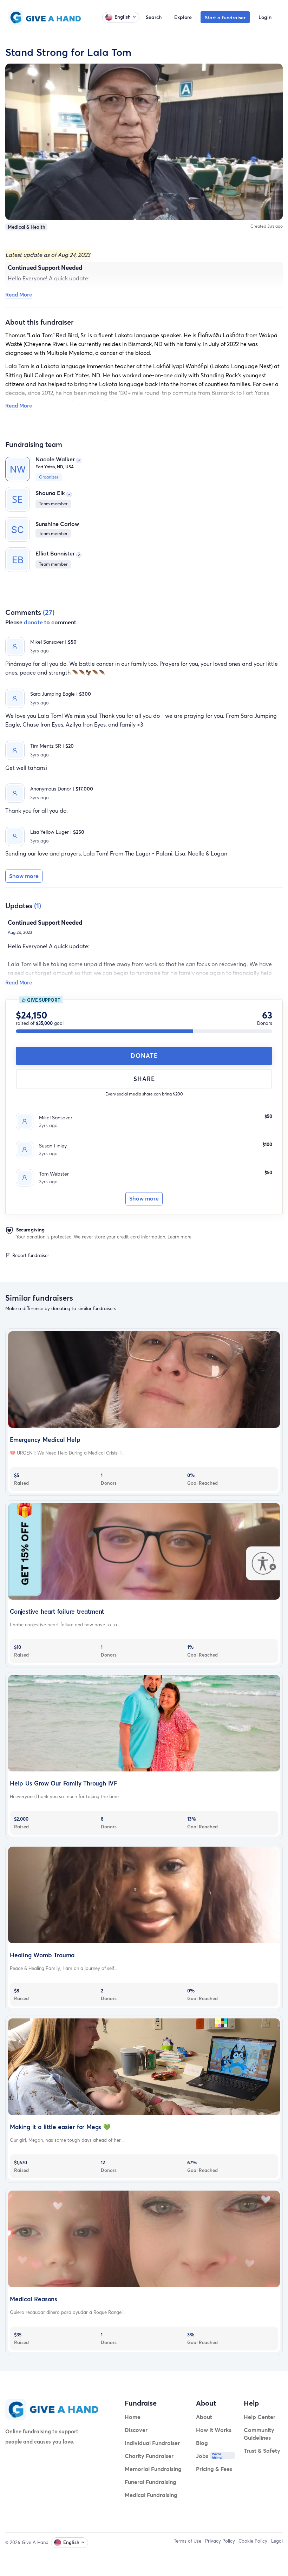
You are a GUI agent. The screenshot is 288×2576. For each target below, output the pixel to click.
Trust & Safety (262, 2450)
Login (265, 17)
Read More (19, 294)
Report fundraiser (30, 1255)
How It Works (214, 2430)
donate (33, 622)
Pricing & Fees (214, 2469)
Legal (277, 2541)
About (204, 2417)
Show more (144, 1198)
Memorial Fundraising (153, 2469)
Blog (202, 2443)
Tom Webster (54, 1174)
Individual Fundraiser (152, 2443)
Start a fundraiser (225, 17)
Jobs (202, 2456)
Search (154, 17)
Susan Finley (53, 1146)
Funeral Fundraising (150, 2482)
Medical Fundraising (151, 2495)
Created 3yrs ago (267, 226)
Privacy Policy (220, 2541)
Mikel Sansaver (56, 1117)
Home (133, 2417)
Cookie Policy (253, 2541)
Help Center (260, 2417)
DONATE (144, 1056)
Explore (183, 17)
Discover (136, 2430)
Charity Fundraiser (149, 2456)
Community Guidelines (259, 2434)
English (123, 17)
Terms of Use (188, 2541)
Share (144, 1079)
